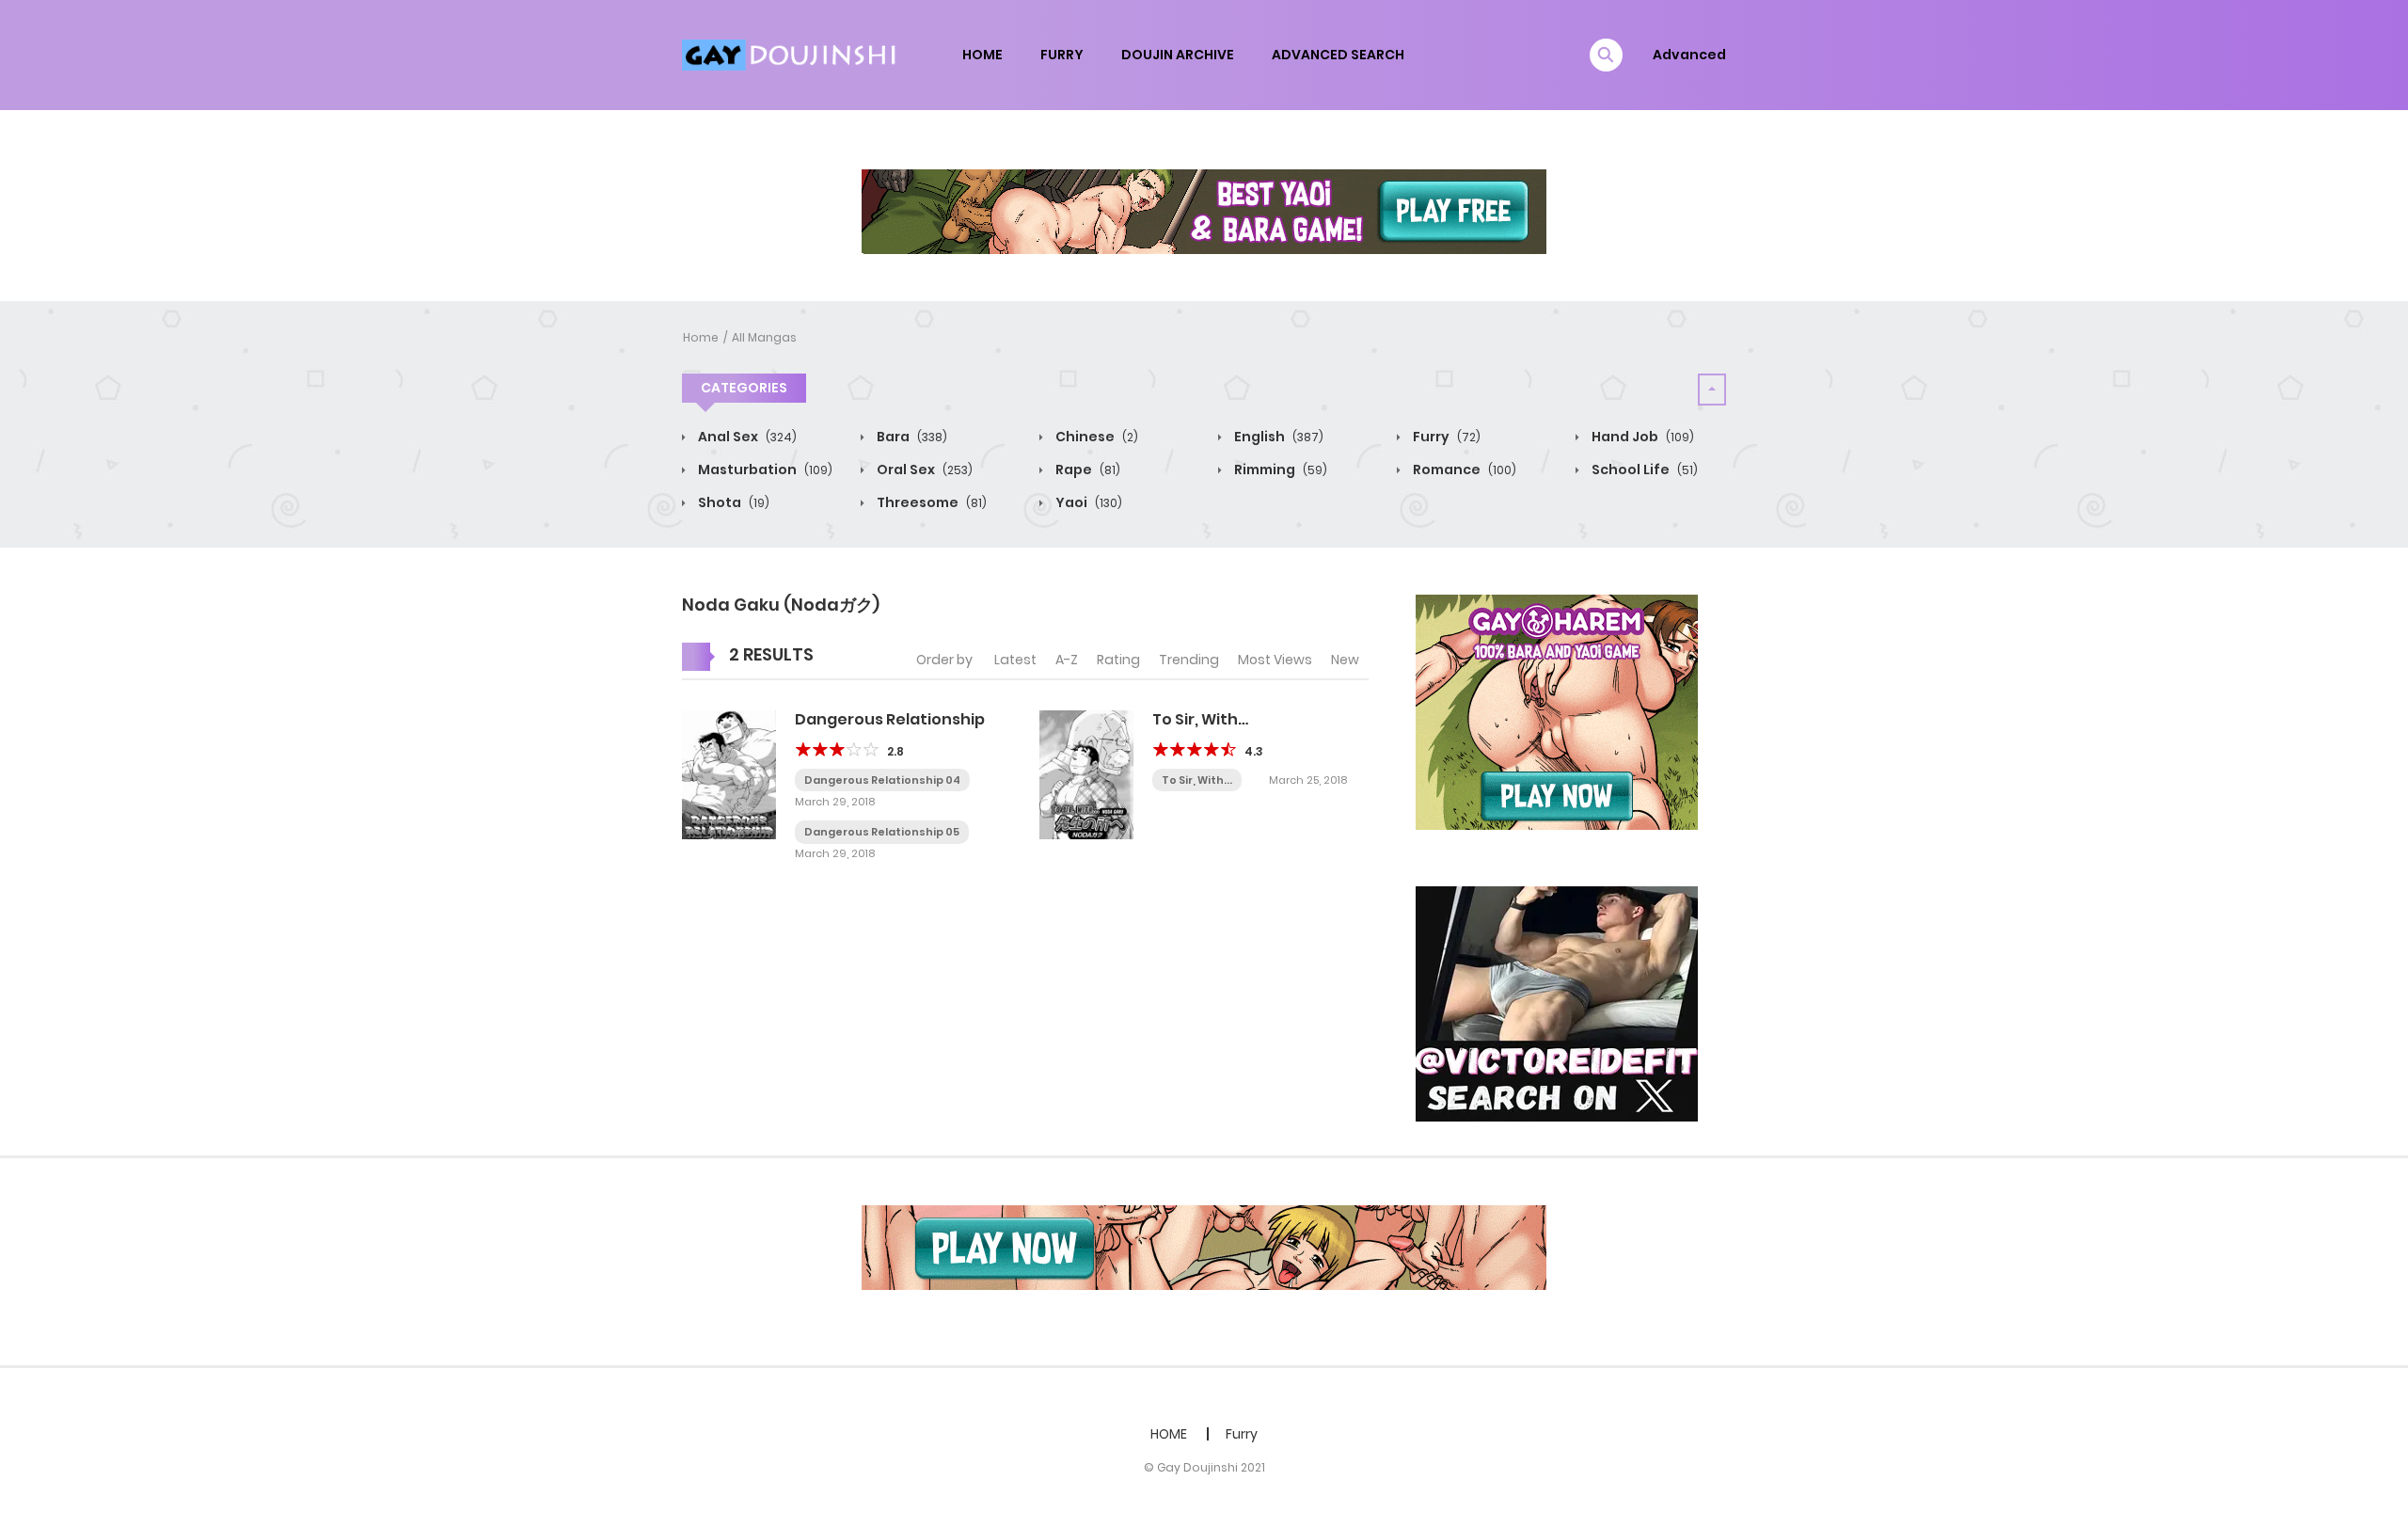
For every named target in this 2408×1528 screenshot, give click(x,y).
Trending (1189, 660)
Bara (911, 437)
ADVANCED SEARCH (1338, 55)
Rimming (1279, 470)
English (1277, 437)
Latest (1015, 660)
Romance (1463, 470)
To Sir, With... (1197, 780)
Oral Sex (923, 470)
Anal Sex (746, 437)
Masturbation (764, 470)
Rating (1118, 660)
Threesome (930, 502)
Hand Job (1641, 437)
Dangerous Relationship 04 (882, 780)
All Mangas (764, 337)
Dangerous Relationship (890, 719)
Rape (1086, 470)
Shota (732, 502)
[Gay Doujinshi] (791, 54)
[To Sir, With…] (1086, 773)
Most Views (1275, 660)
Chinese (1095, 437)
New (1345, 660)
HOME (982, 55)
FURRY (1062, 55)
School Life (1643, 470)
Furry (1445, 437)
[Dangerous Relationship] (729, 773)
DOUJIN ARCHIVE (1178, 55)
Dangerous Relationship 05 (882, 832)
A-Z (1067, 660)
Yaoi (1087, 502)
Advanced (1689, 55)
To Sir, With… (1200, 719)
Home (701, 337)
